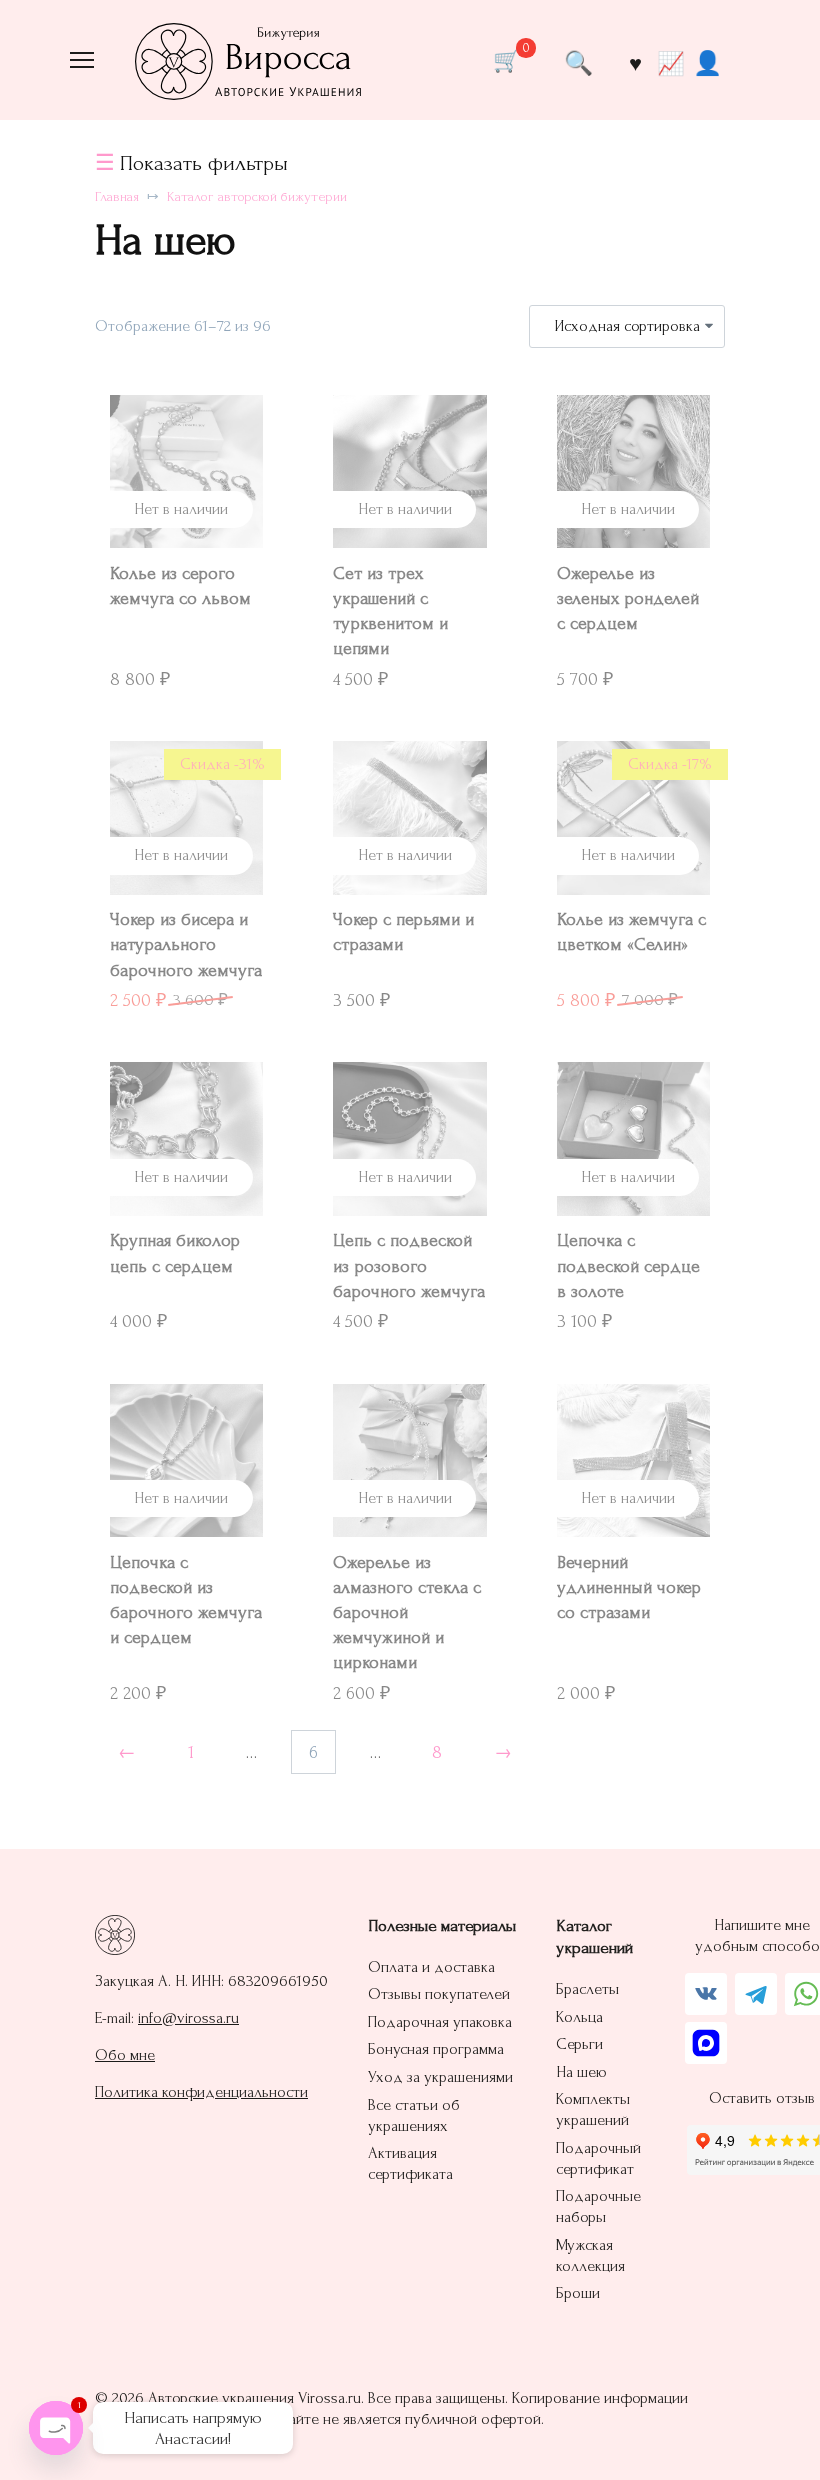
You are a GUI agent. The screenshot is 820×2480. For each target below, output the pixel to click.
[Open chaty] (56, 2428)
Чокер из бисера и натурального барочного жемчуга (186, 944)
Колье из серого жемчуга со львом (180, 586)
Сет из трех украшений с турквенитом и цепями (390, 611)
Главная (117, 197)
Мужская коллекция (590, 2255)
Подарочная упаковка (440, 2022)
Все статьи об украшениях (414, 2115)
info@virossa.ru (188, 2018)
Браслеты (587, 1989)
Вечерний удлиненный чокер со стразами (629, 1587)
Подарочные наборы (598, 2206)
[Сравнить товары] (670, 63)
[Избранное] (635, 63)
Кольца (579, 2017)
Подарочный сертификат (598, 2158)
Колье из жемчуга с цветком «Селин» (631, 932)
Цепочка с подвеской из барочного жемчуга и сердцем (186, 1600)
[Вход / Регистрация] (707, 62)
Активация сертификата (410, 2163)
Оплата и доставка (431, 1967)
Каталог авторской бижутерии (257, 197)
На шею (581, 2072)
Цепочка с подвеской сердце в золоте (628, 1265)
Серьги (579, 2044)
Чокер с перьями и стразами (403, 932)
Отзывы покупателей (439, 1994)
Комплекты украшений (593, 2109)
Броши (578, 2293)
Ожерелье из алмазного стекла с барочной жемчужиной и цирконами (407, 1613)
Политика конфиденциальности (201, 2092)
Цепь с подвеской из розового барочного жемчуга (409, 1265)
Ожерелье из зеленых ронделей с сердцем (628, 598)
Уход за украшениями (440, 2077)
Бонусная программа (436, 2049)
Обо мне (125, 2055)
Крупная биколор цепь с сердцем (175, 1253)
